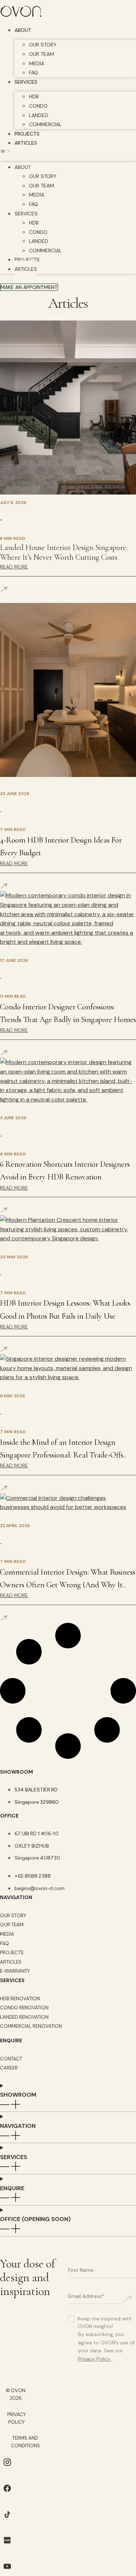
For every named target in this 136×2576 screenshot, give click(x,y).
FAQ (34, 73)
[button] (68, 152)
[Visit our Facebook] (7, 2494)
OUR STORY (43, 45)
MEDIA (37, 63)
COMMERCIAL (45, 124)
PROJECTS (27, 134)
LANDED (39, 115)
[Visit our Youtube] (7, 2571)
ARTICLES (26, 143)
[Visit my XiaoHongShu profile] (7, 2545)
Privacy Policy (94, 2359)
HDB (34, 96)
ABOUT (23, 30)
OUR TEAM (42, 54)
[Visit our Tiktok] (7, 2520)
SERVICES (26, 82)
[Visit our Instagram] (7, 2467)
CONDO (38, 106)
